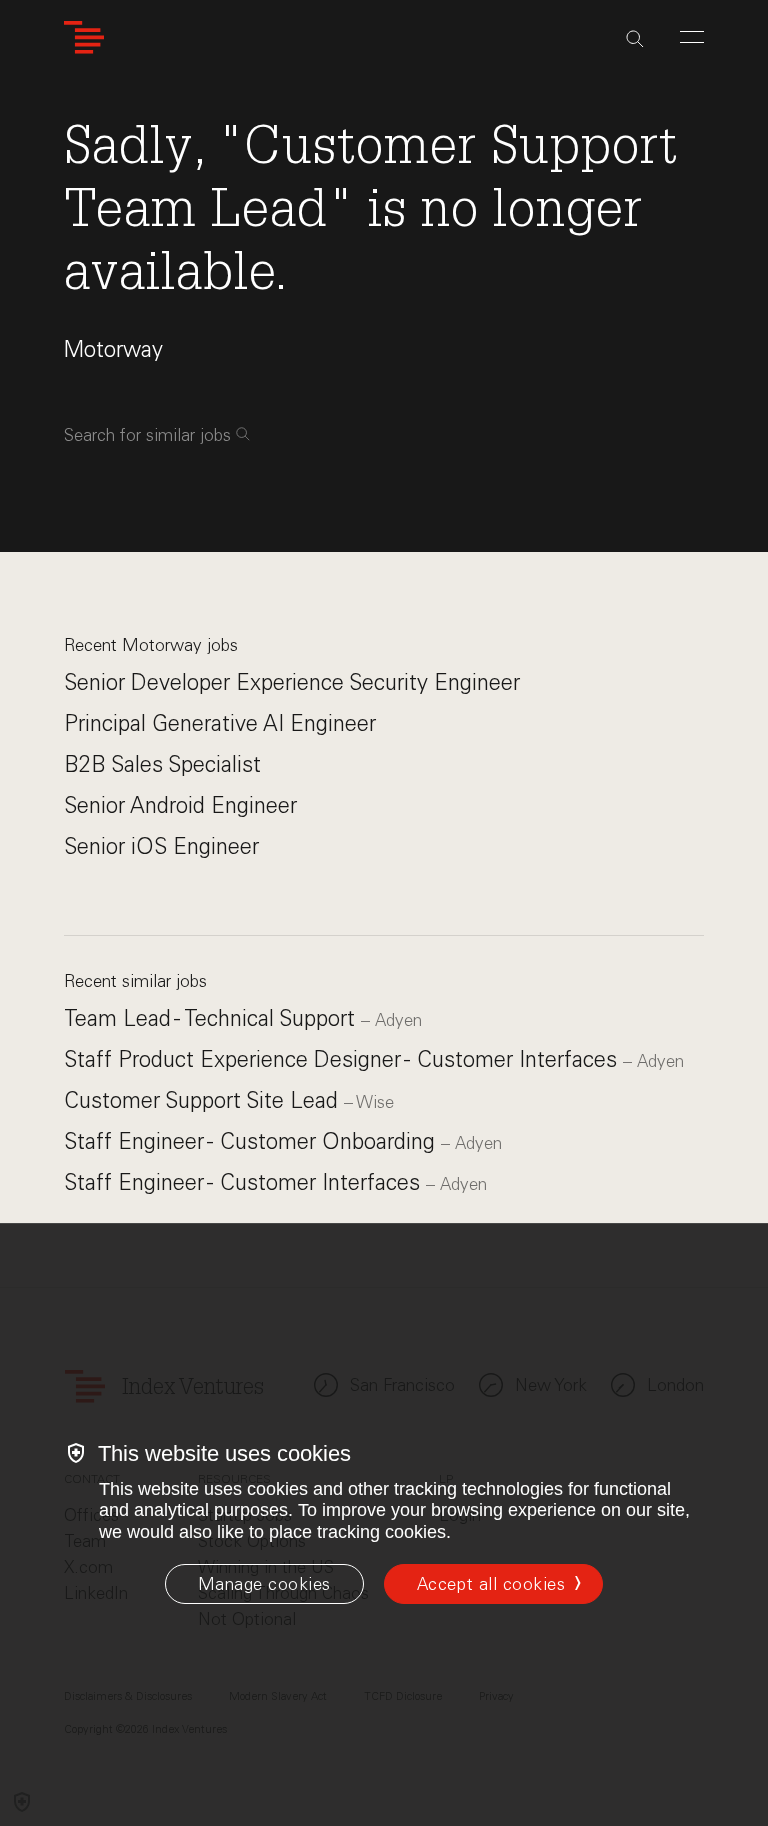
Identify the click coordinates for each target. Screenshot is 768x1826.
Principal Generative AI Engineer (220, 723)
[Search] (635, 39)
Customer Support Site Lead (204, 1100)
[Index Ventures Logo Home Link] (84, 37)
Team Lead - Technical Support (212, 1018)
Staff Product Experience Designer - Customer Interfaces (343, 1059)
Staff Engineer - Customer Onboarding (252, 1141)
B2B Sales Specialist (162, 764)
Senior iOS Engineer (161, 846)
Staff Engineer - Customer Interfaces (245, 1182)
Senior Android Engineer (180, 805)
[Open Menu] (692, 37)
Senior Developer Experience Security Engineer (292, 682)
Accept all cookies (491, 1584)
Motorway (113, 349)
